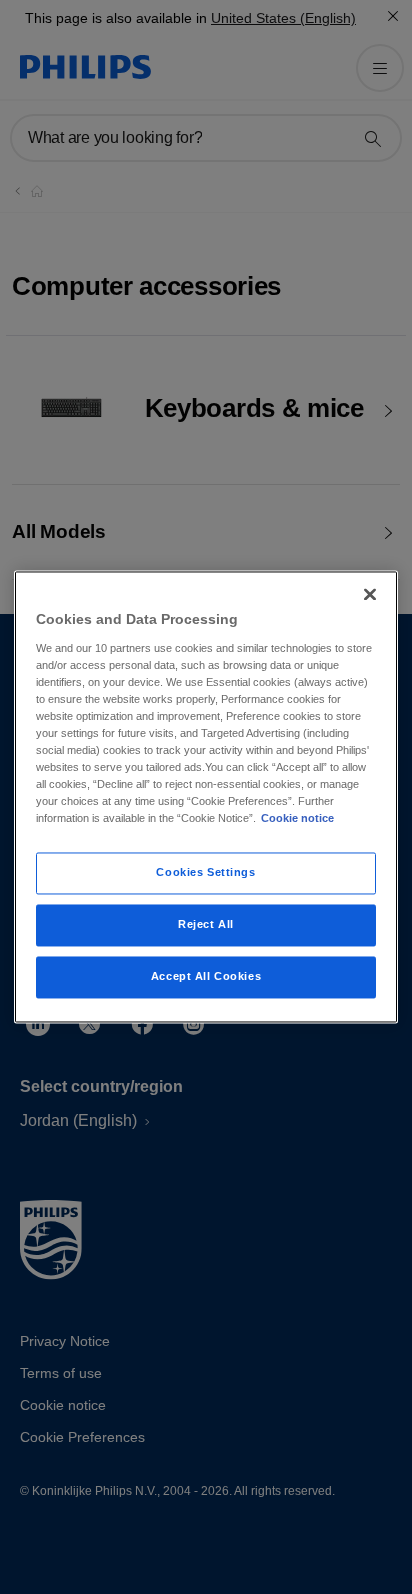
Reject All (206, 925)
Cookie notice (297, 819)
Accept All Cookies (206, 977)
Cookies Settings (205, 873)
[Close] (370, 594)
